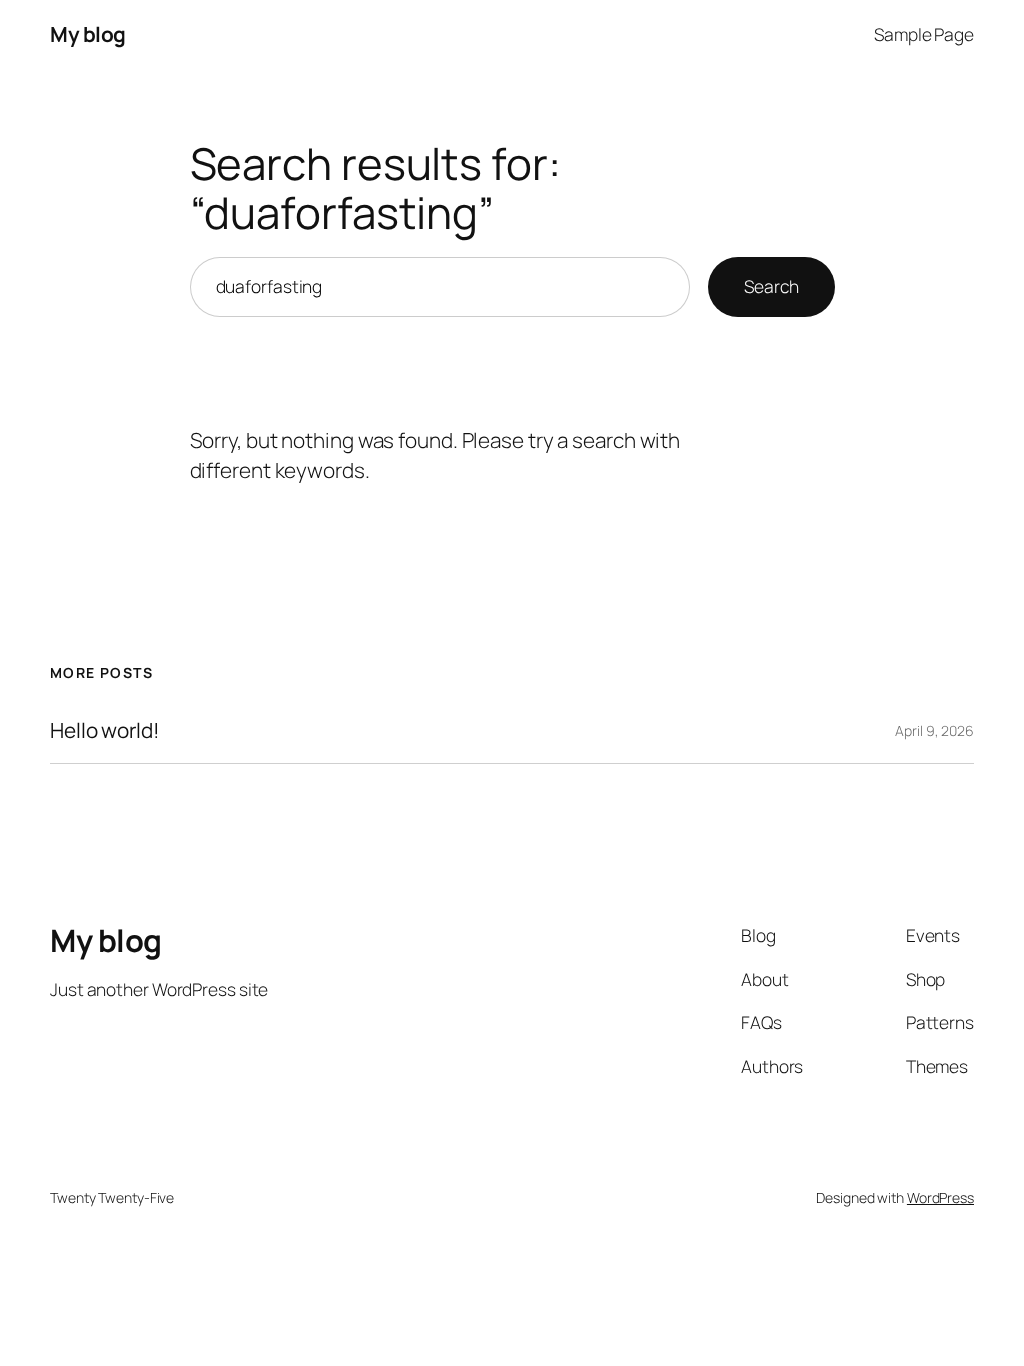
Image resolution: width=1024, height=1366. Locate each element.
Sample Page (924, 34)
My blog (88, 34)
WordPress (940, 1197)
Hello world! (105, 730)
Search (771, 286)
